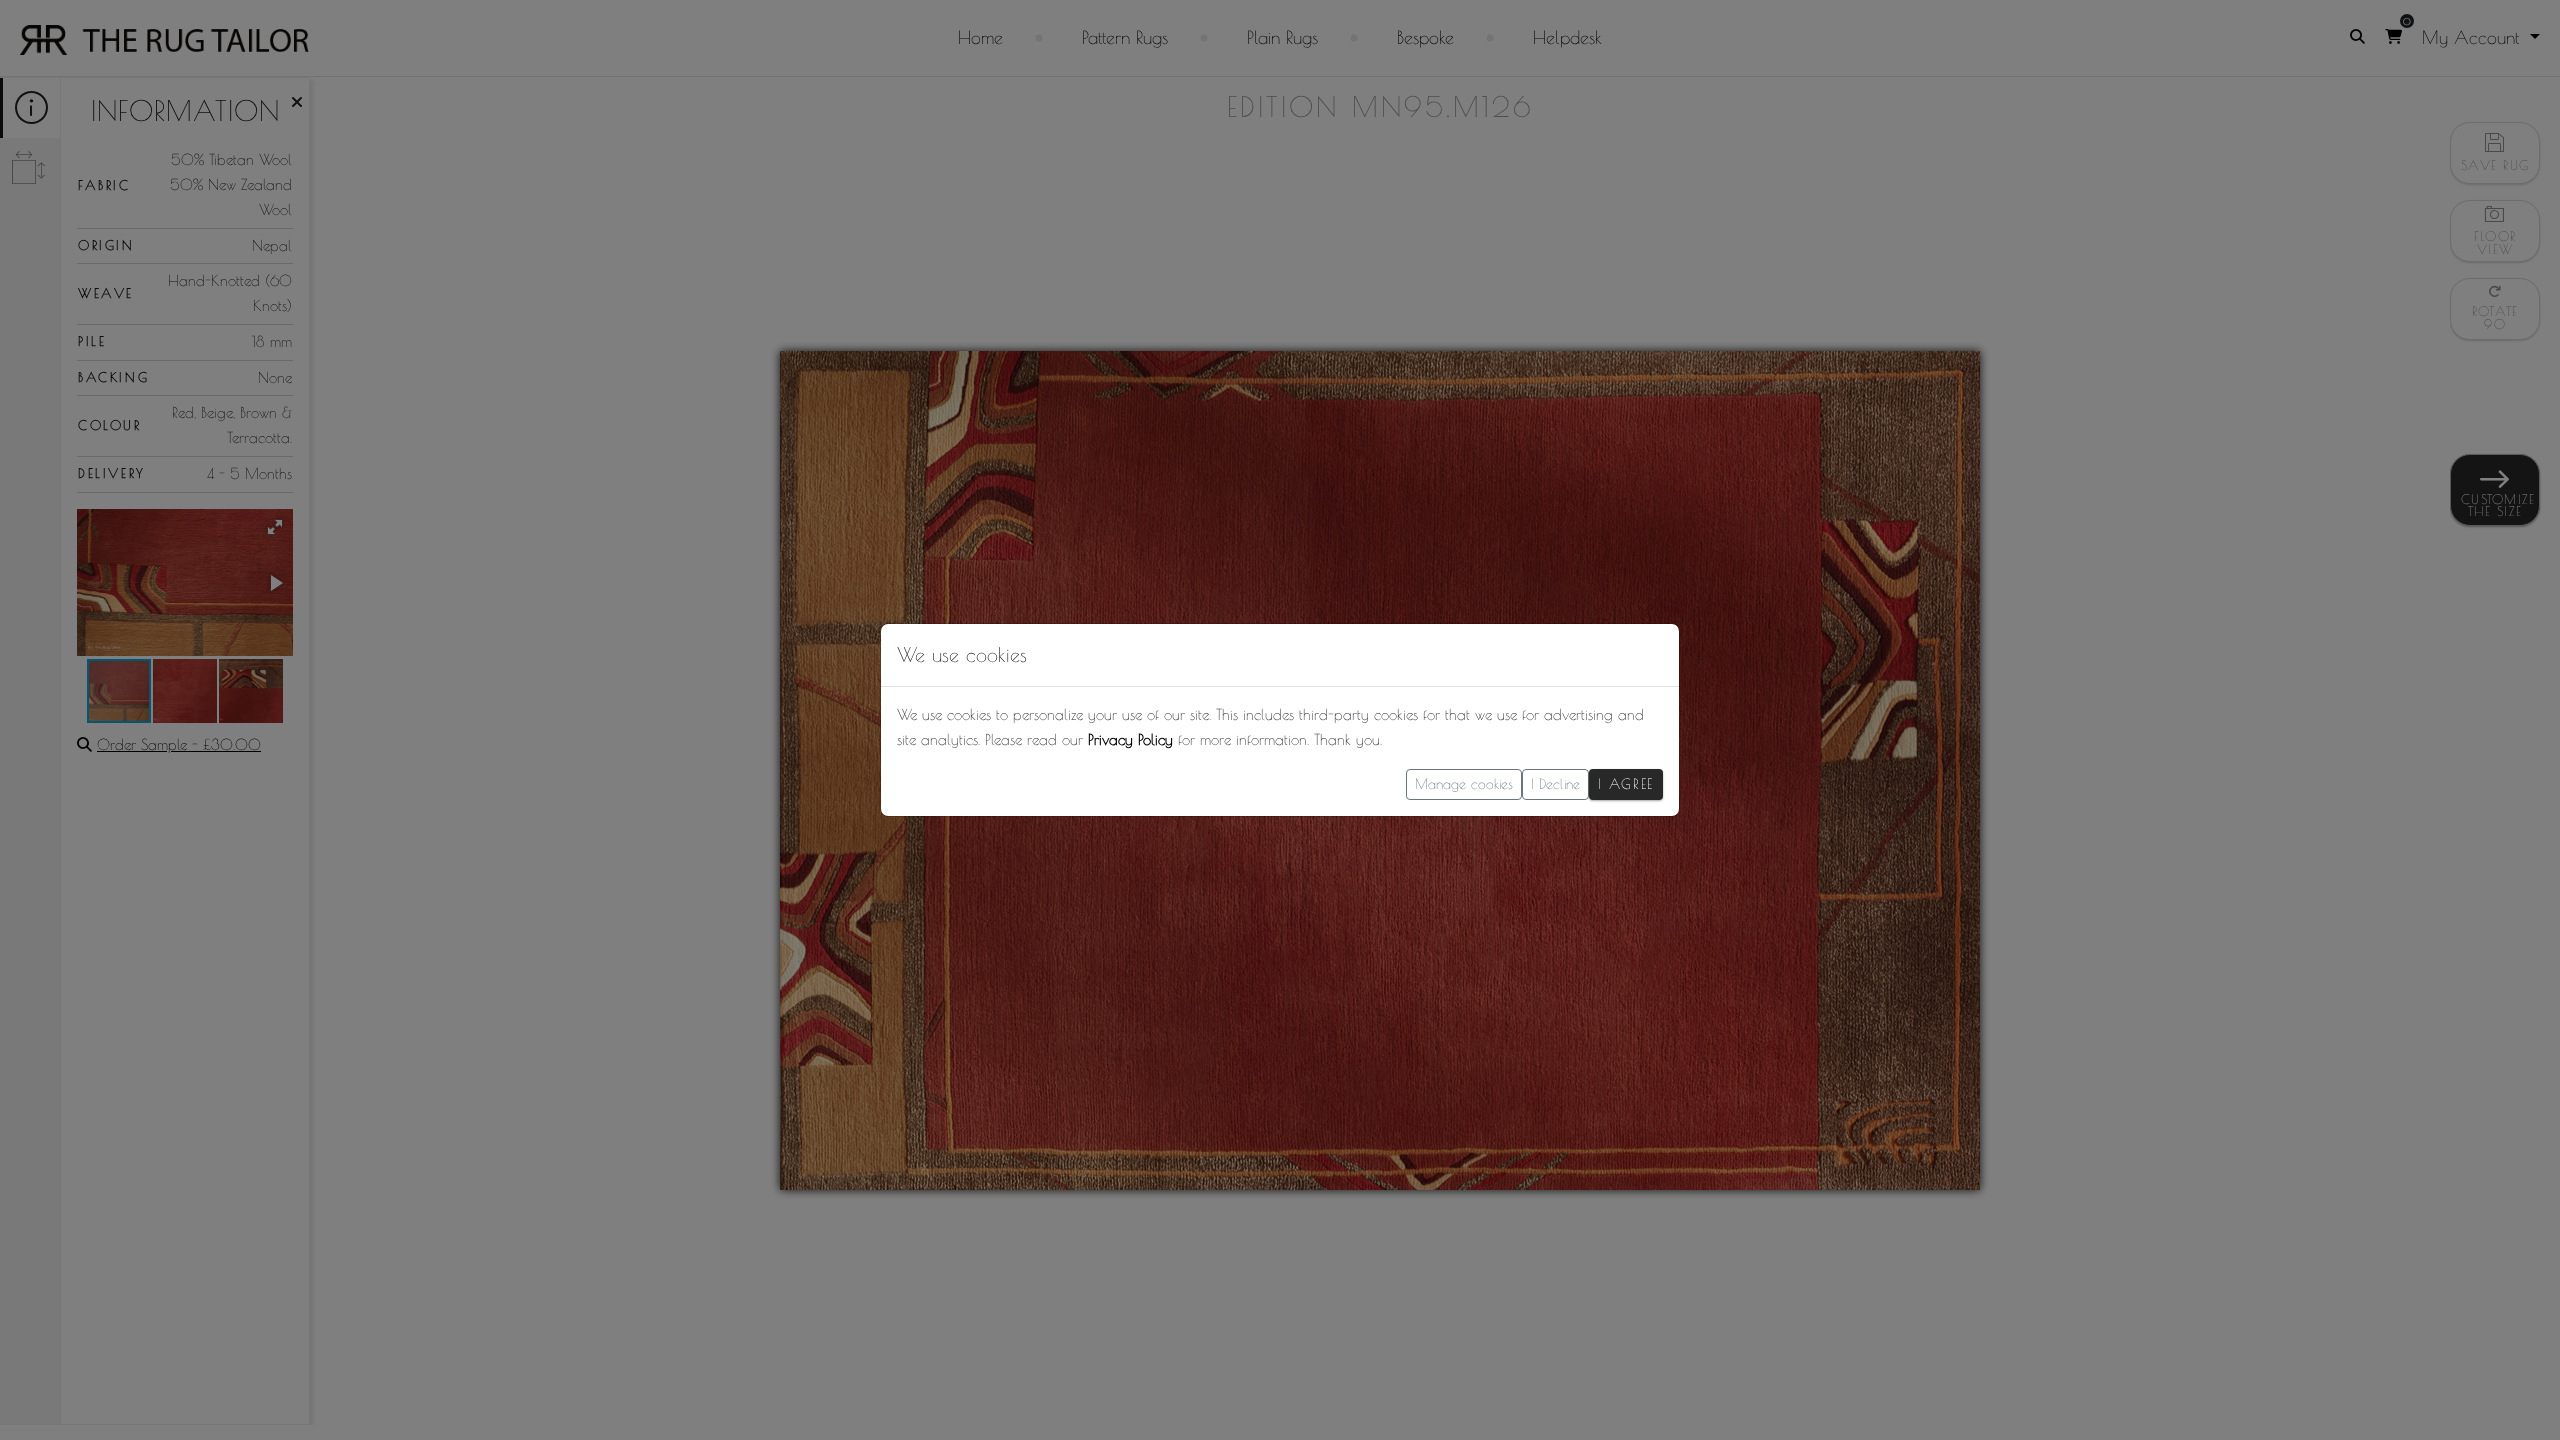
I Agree (1626, 784)
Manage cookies (1464, 784)
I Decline (1555, 784)
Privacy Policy (1130, 739)
